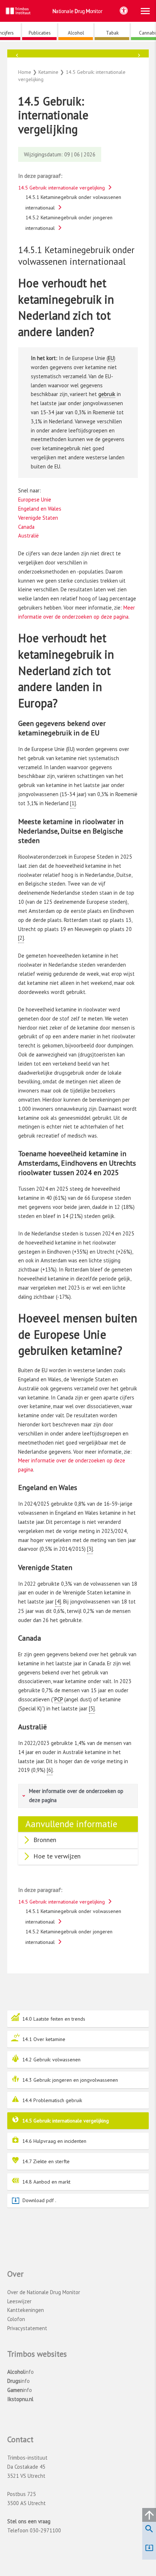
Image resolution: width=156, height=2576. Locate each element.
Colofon (16, 2319)
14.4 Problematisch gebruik (52, 2100)
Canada (26, 527)
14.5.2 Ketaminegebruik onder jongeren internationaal (69, 223)
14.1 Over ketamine (44, 2039)
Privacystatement (27, 2328)
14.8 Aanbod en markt (46, 2182)
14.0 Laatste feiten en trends (54, 2019)
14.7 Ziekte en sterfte (46, 2161)
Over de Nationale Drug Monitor (44, 2292)
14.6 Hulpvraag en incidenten (54, 2141)
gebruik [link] (107, 394)
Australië (28, 536)
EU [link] (111, 358)
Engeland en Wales (40, 509)
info (20, 2372)
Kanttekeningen (26, 2310)
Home (25, 72)
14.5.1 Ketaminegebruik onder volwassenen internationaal (73, 202)
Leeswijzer (19, 2301)
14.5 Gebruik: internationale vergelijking (65, 2121)
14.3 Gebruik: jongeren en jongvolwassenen (70, 2080)
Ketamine (78, 61)
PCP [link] (59, 1699)
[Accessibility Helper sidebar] (124, 11)
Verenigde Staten (38, 518)
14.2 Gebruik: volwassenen (51, 2060)
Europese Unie (35, 500)
